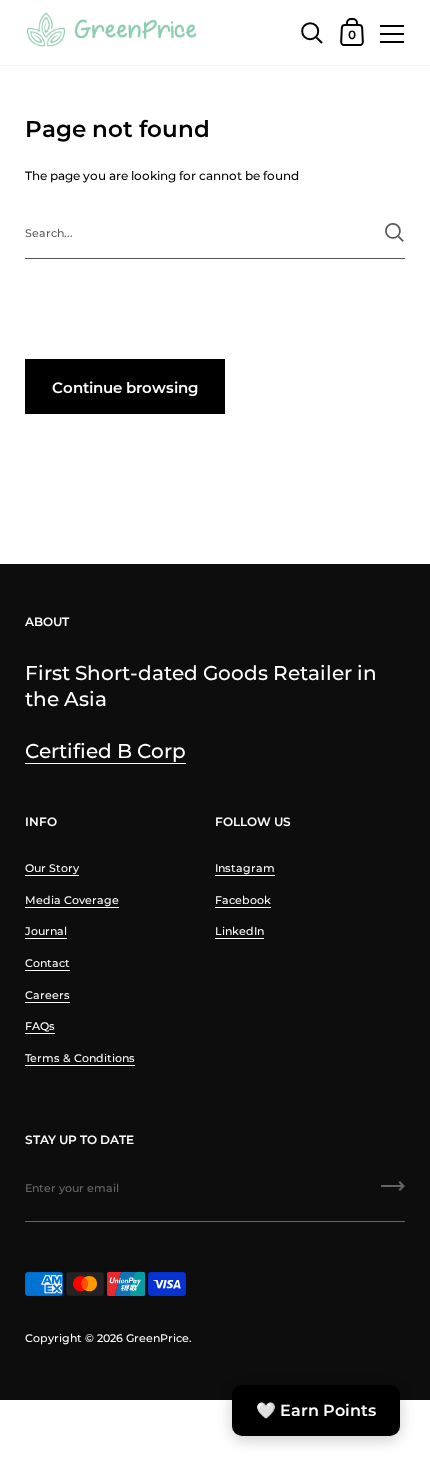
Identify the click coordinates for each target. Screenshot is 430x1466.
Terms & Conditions (80, 1058)
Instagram (245, 868)
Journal (46, 931)
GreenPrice (157, 1338)
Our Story (52, 868)
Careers (47, 995)
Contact (47, 963)
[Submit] (394, 232)
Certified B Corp (105, 750)
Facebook (243, 900)
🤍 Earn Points (316, 1410)
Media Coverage (72, 900)
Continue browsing (125, 387)
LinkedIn (239, 931)
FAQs (40, 1026)
